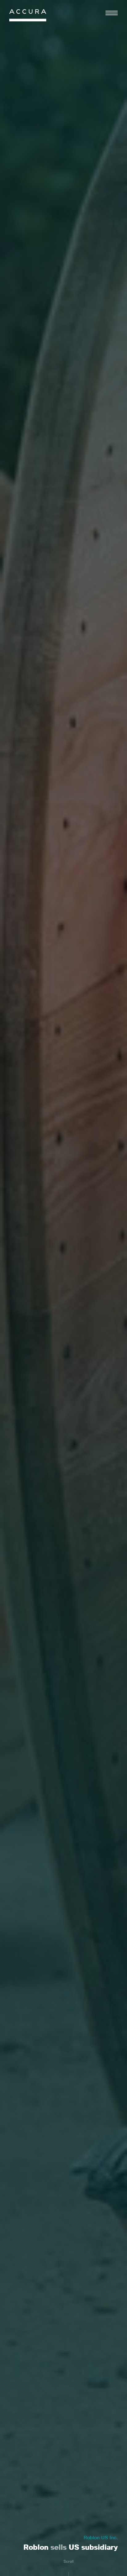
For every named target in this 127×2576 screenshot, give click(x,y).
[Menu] (112, 13)
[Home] (28, 17)
